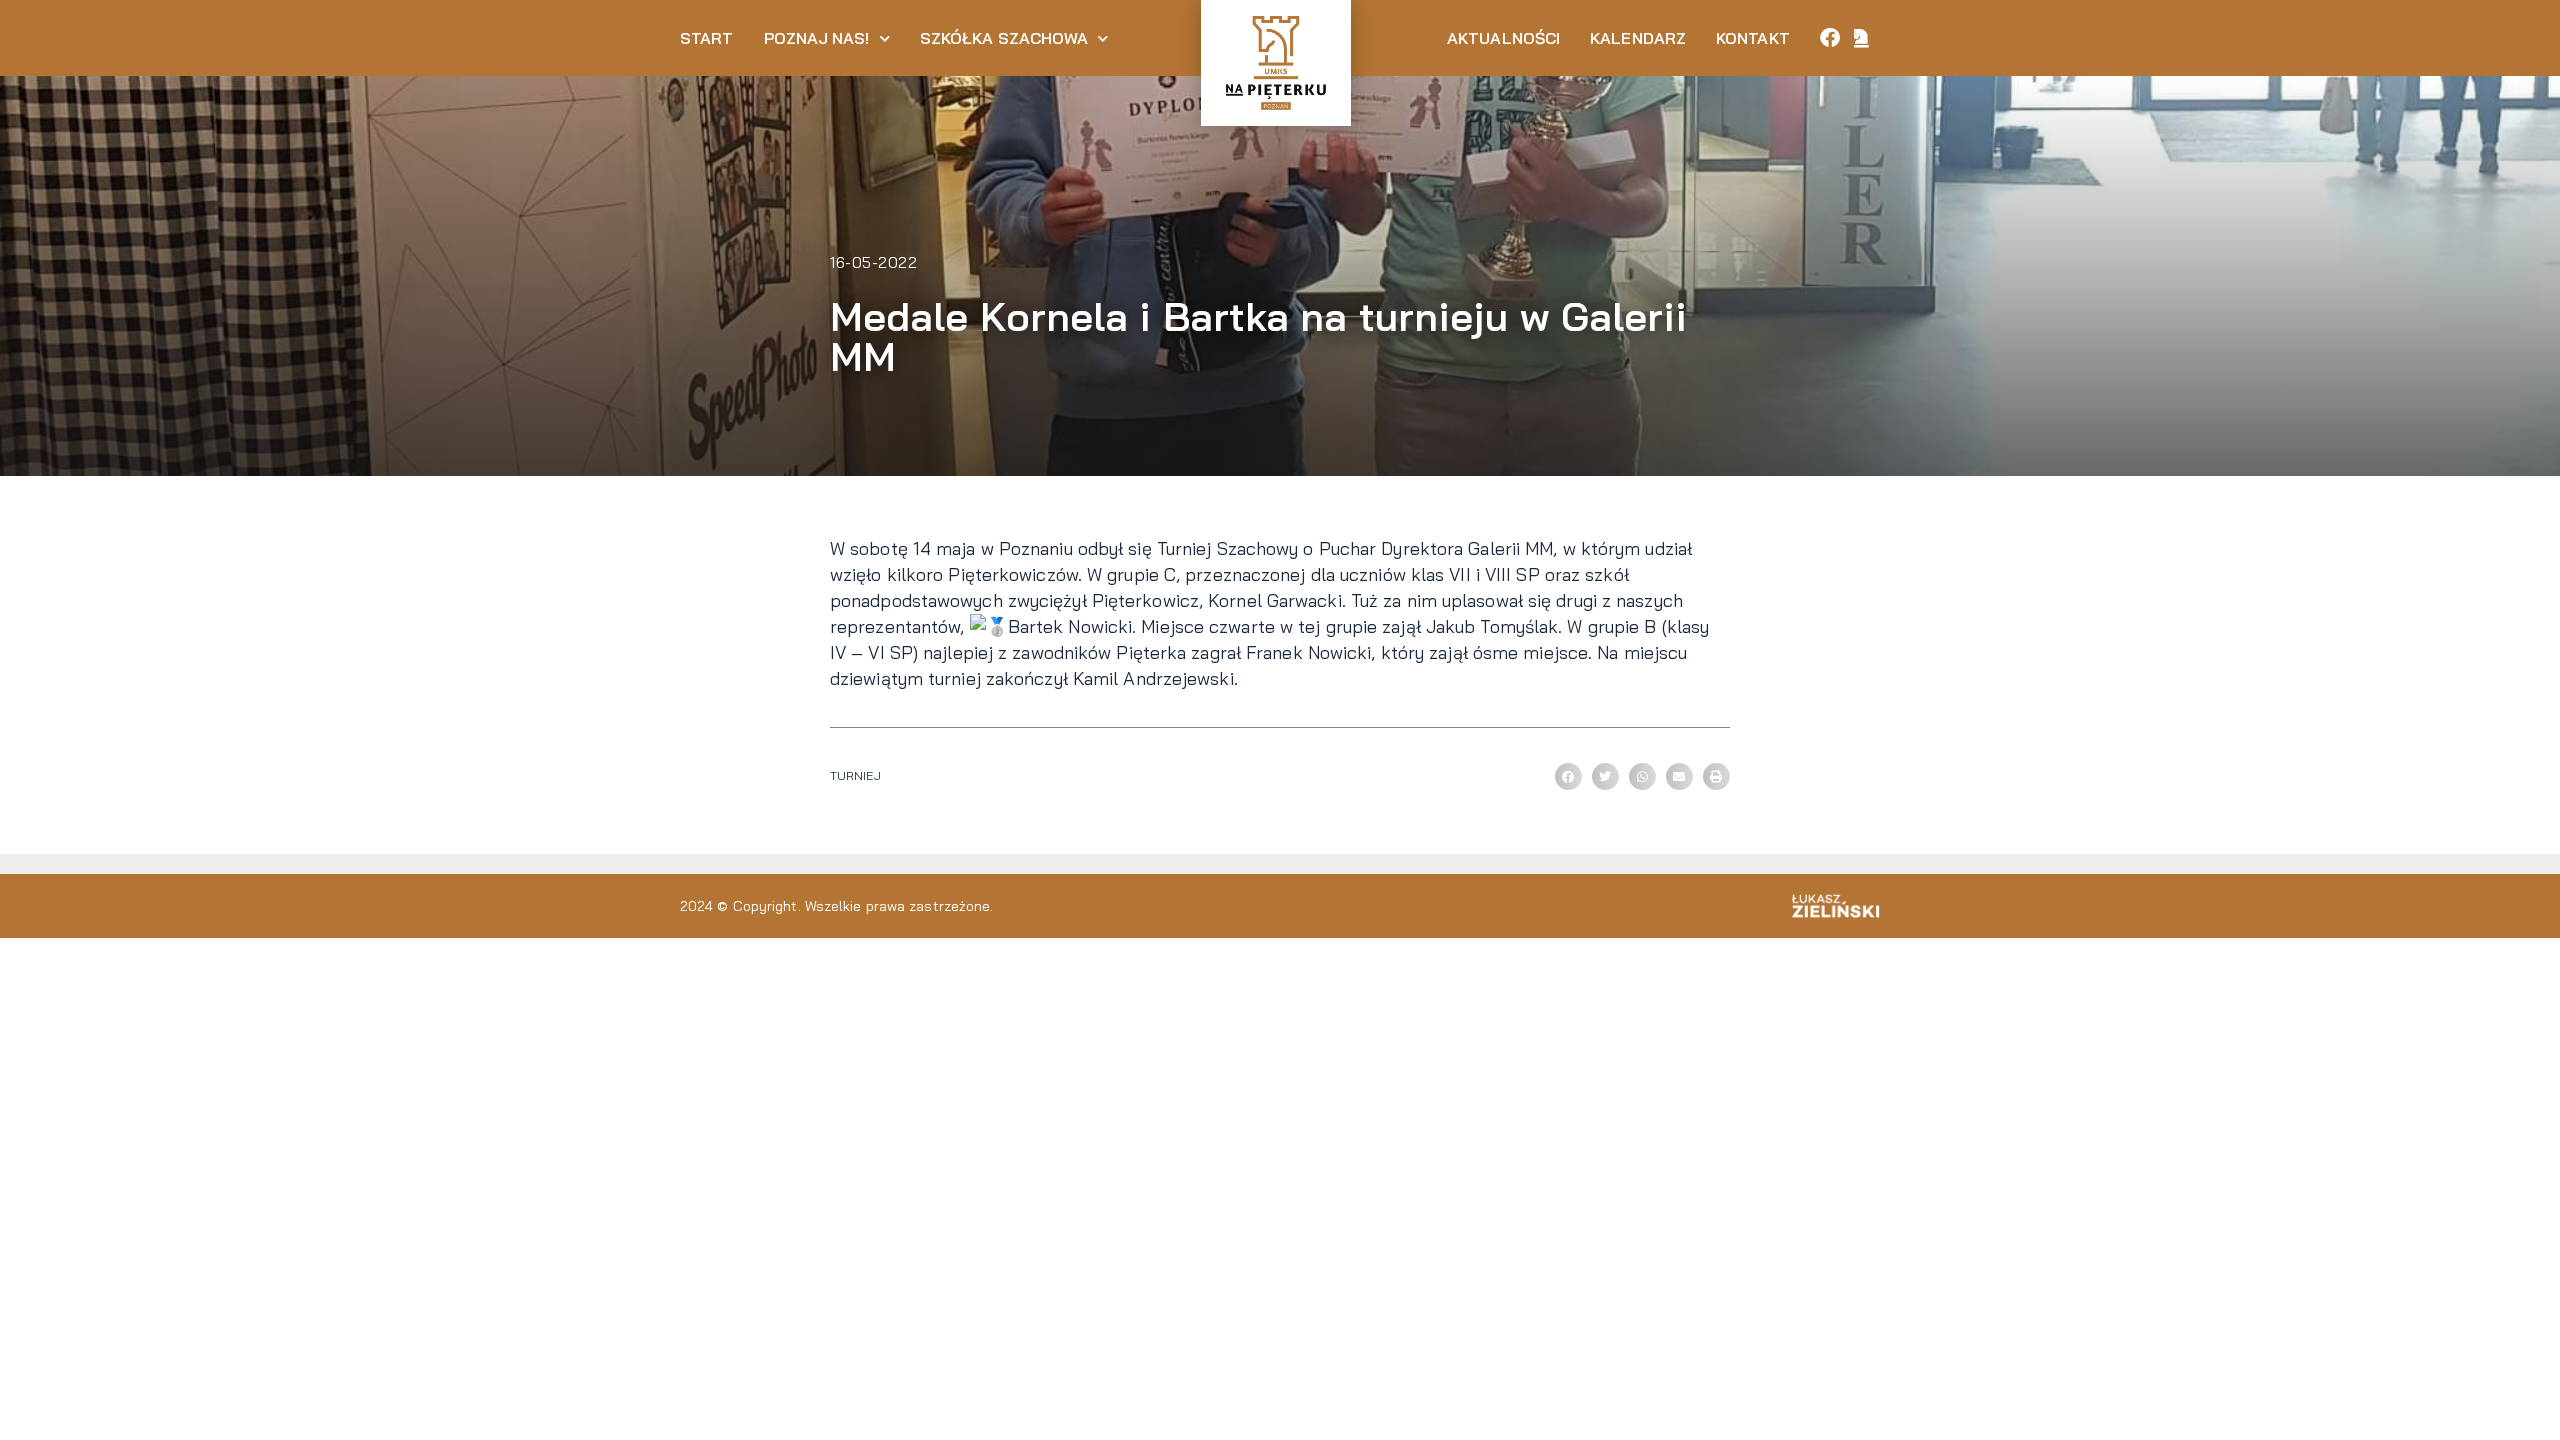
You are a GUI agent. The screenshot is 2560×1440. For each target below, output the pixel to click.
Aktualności (1503, 38)
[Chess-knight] (1862, 38)
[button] (1568, 776)
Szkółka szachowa (1004, 38)
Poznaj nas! (817, 38)
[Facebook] (1830, 38)
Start (707, 38)
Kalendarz (1638, 38)
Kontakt (1753, 38)
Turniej (855, 775)
